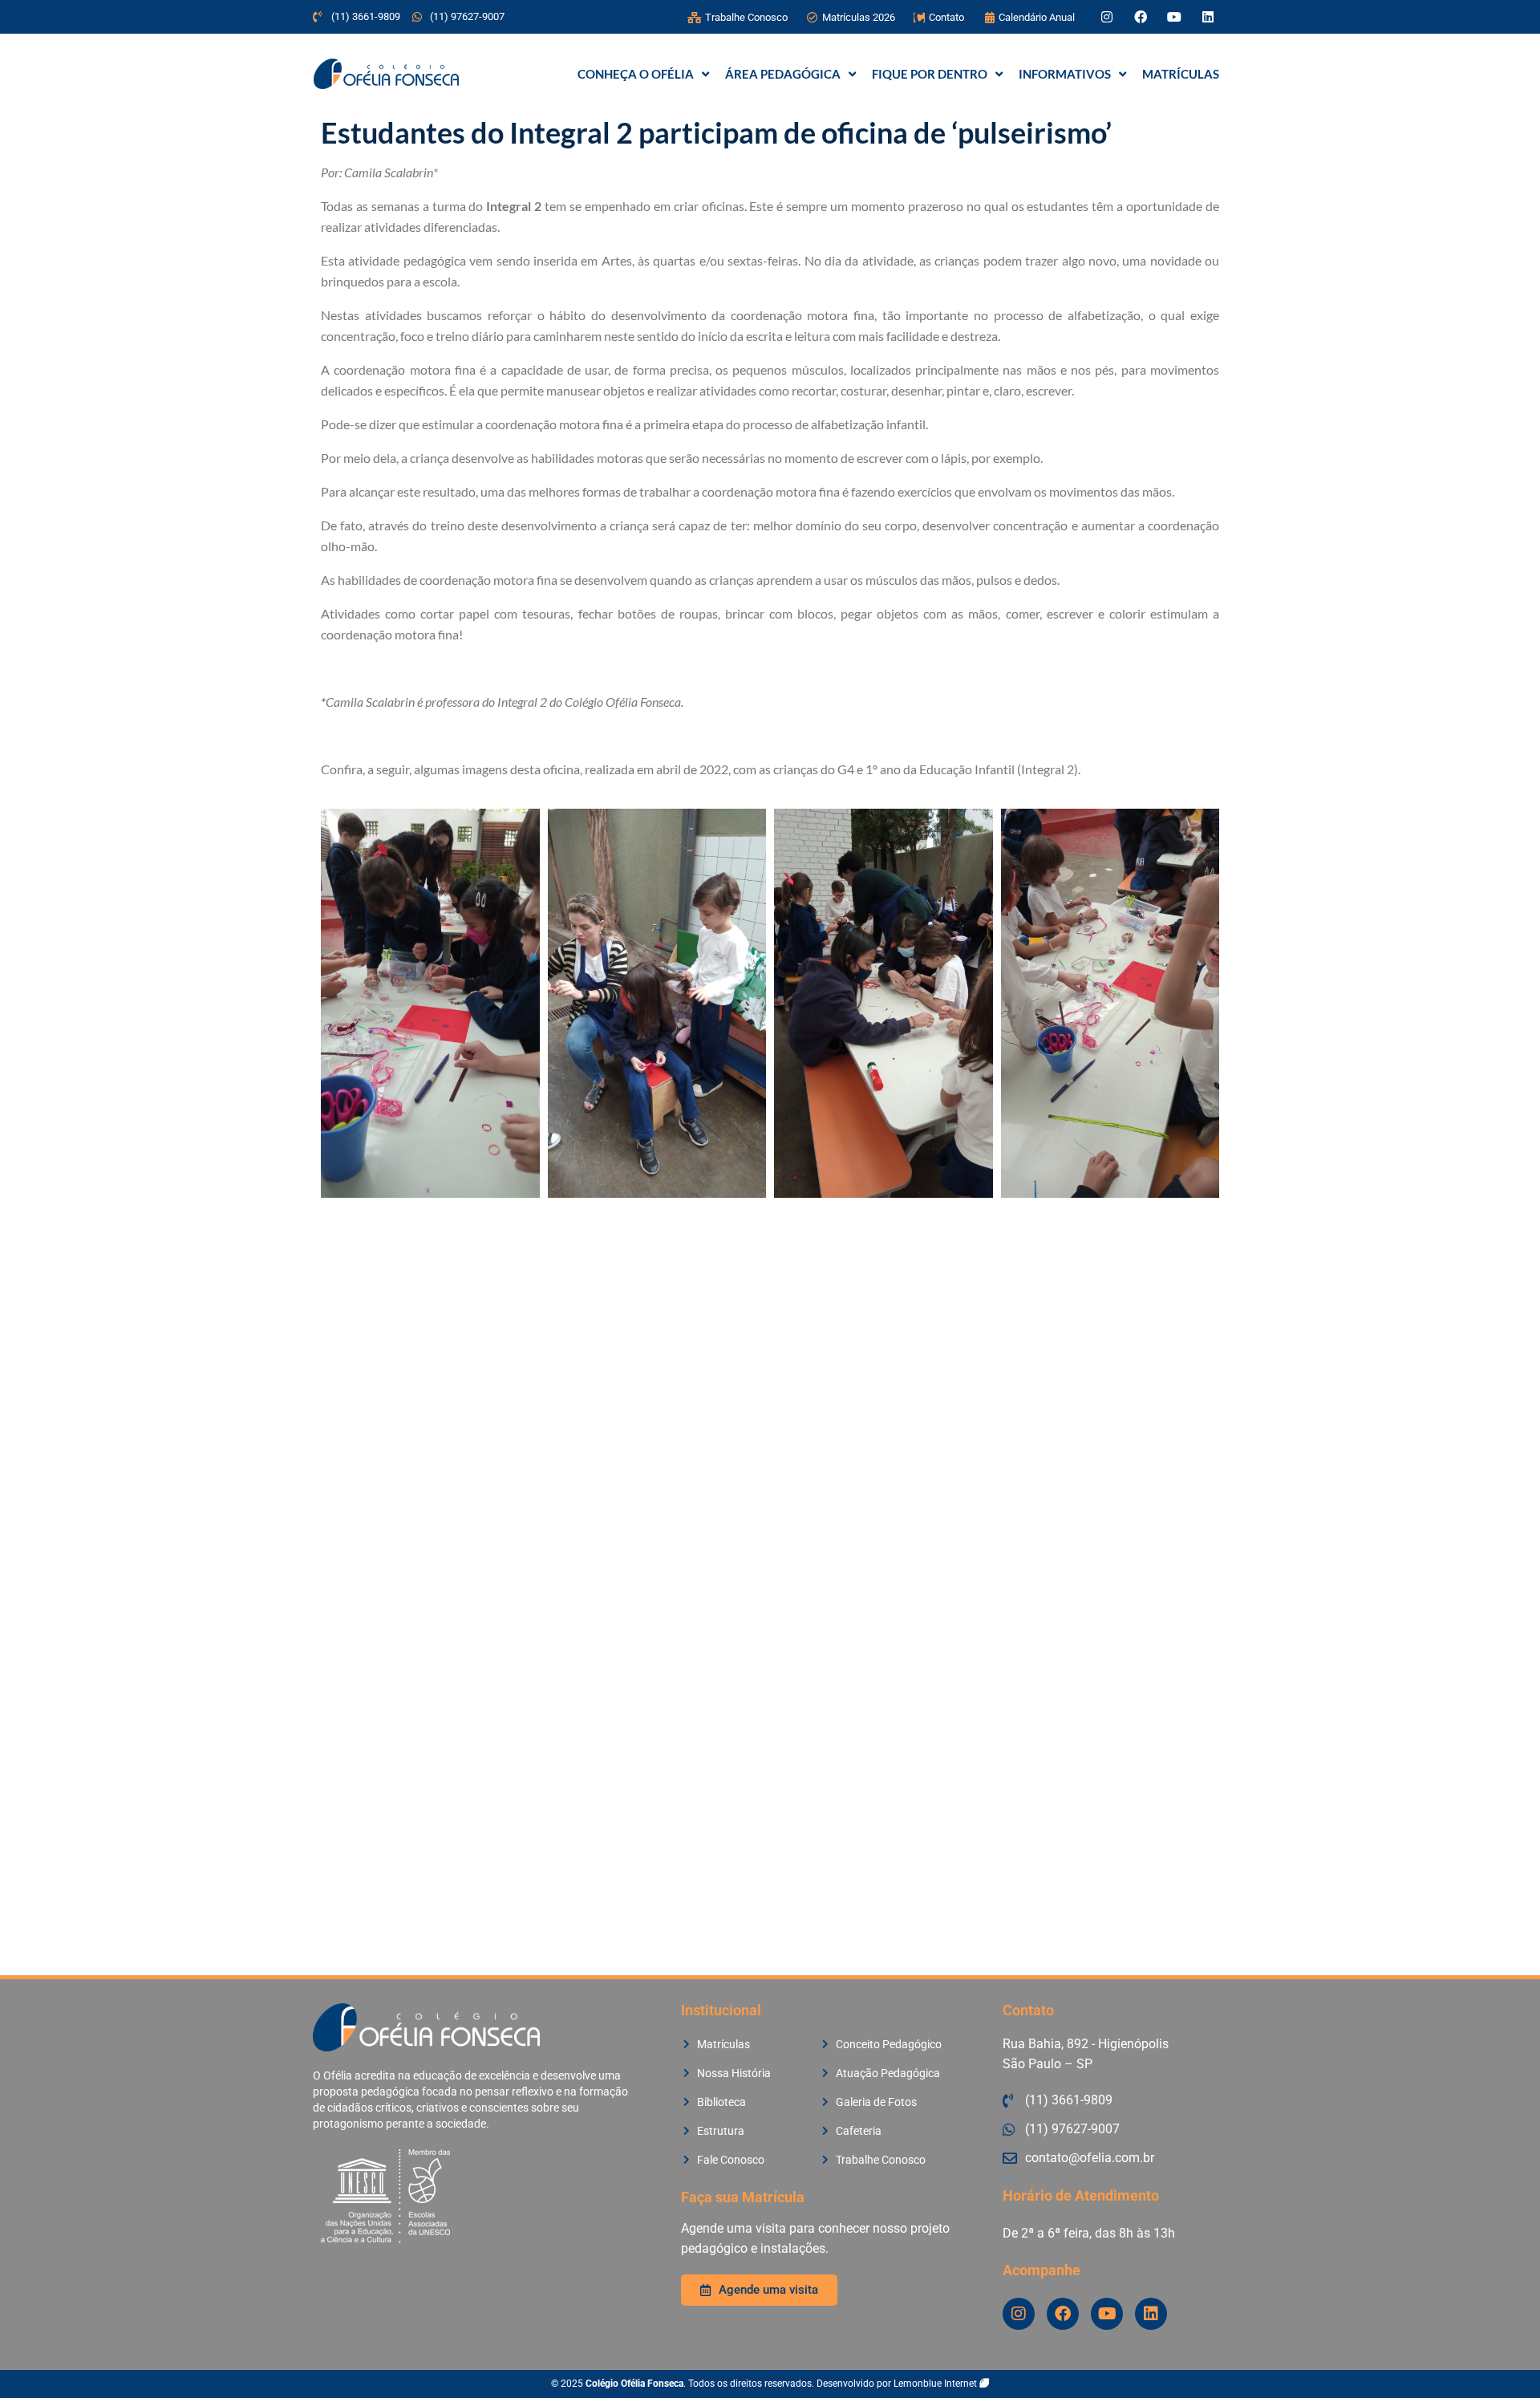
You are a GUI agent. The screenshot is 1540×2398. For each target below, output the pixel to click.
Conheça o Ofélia (636, 74)
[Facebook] (1141, 17)
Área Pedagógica (783, 74)
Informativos (1065, 74)
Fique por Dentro (930, 74)
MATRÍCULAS (1181, 74)
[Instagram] (1107, 17)
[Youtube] (1174, 17)
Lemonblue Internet (936, 2384)
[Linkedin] (1208, 17)
